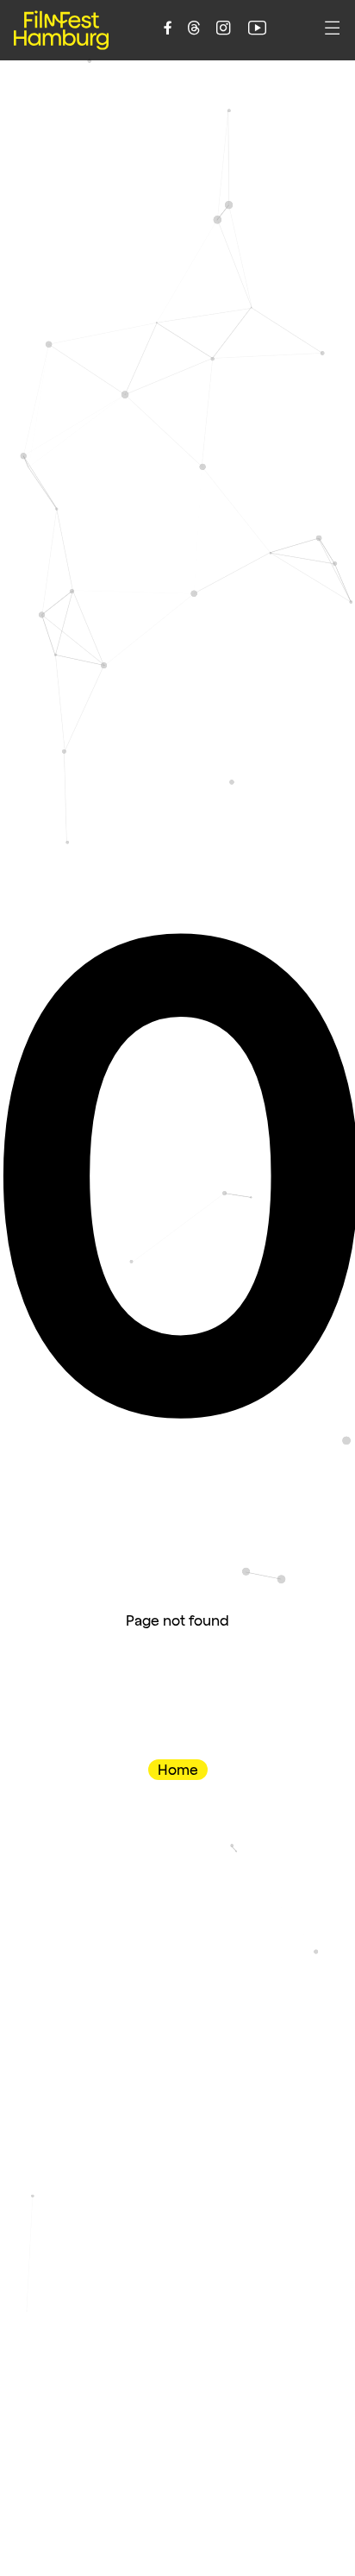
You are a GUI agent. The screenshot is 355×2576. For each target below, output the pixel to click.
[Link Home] (61, 30)
